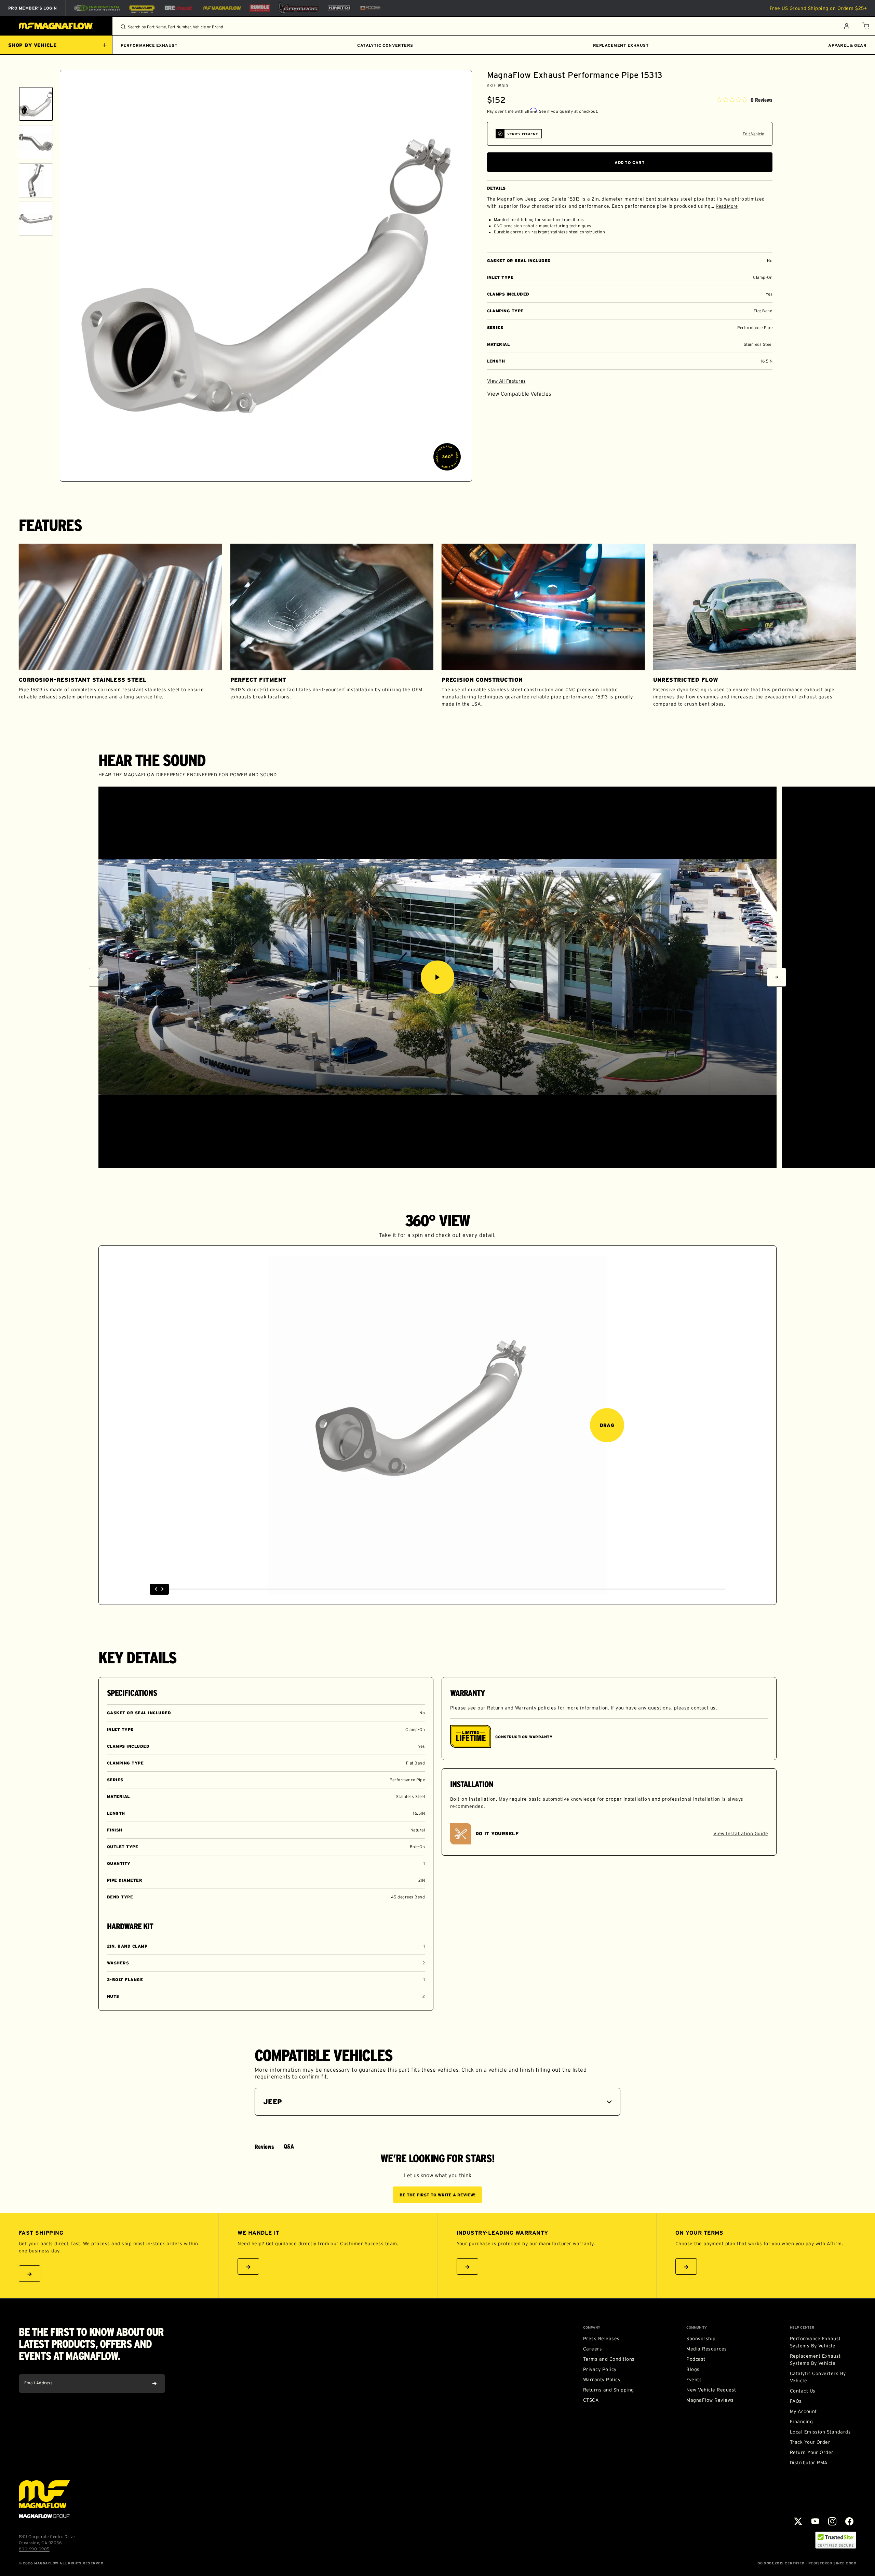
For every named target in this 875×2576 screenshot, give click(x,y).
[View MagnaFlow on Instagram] (832, 2521)
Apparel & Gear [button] (847, 45)
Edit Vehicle (753, 134)
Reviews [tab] (264, 2147)
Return (495, 1708)
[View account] (846, 26)
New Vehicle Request (711, 2390)
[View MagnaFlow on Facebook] (849, 2521)
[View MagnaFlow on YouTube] (815, 2521)
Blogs (693, 2369)
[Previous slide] (36, 78)
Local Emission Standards (820, 2432)
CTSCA (591, 2400)
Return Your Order (812, 2452)
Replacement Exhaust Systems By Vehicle (815, 2360)
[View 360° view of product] (447, 457)
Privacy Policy (600, 2369)
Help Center (802, 2328)
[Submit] (154, 2384)
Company (592, 2328)
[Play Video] (437, 977)
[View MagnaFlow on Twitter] (798, 2521)
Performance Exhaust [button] (149, 45)
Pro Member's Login (33, 8)
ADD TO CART (630, 162)
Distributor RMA (809, 2463)
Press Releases (601, 2339)
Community (697, 2328)
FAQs (796, 2401)
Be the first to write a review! (437, 2195)
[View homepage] (56, 26)
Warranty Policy (602, 2380)
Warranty (526, 1708)
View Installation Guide (741, 1834)
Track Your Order (810, 2442)
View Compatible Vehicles (519, 394)
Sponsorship (701, 2339)
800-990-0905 (34, 2549)
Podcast (696, 2359)
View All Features (506, 381)
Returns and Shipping (609, 2390)
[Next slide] (36, 473)
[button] (865, 26)
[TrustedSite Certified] (836, 2540)
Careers (593, 2349)
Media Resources (706, 2349)
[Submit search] (123, 27)
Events (694, 2380)
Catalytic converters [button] (385, 45)
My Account (803, 2411)
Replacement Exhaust (621, 45)
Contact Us (803, 2391)
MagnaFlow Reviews (710, 2400)
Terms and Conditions (609, 2359)
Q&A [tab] (289, 2146)
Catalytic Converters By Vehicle (818, 2377)
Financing (801, 2422)
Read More (727, 206)
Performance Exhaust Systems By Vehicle (815, 2342)
